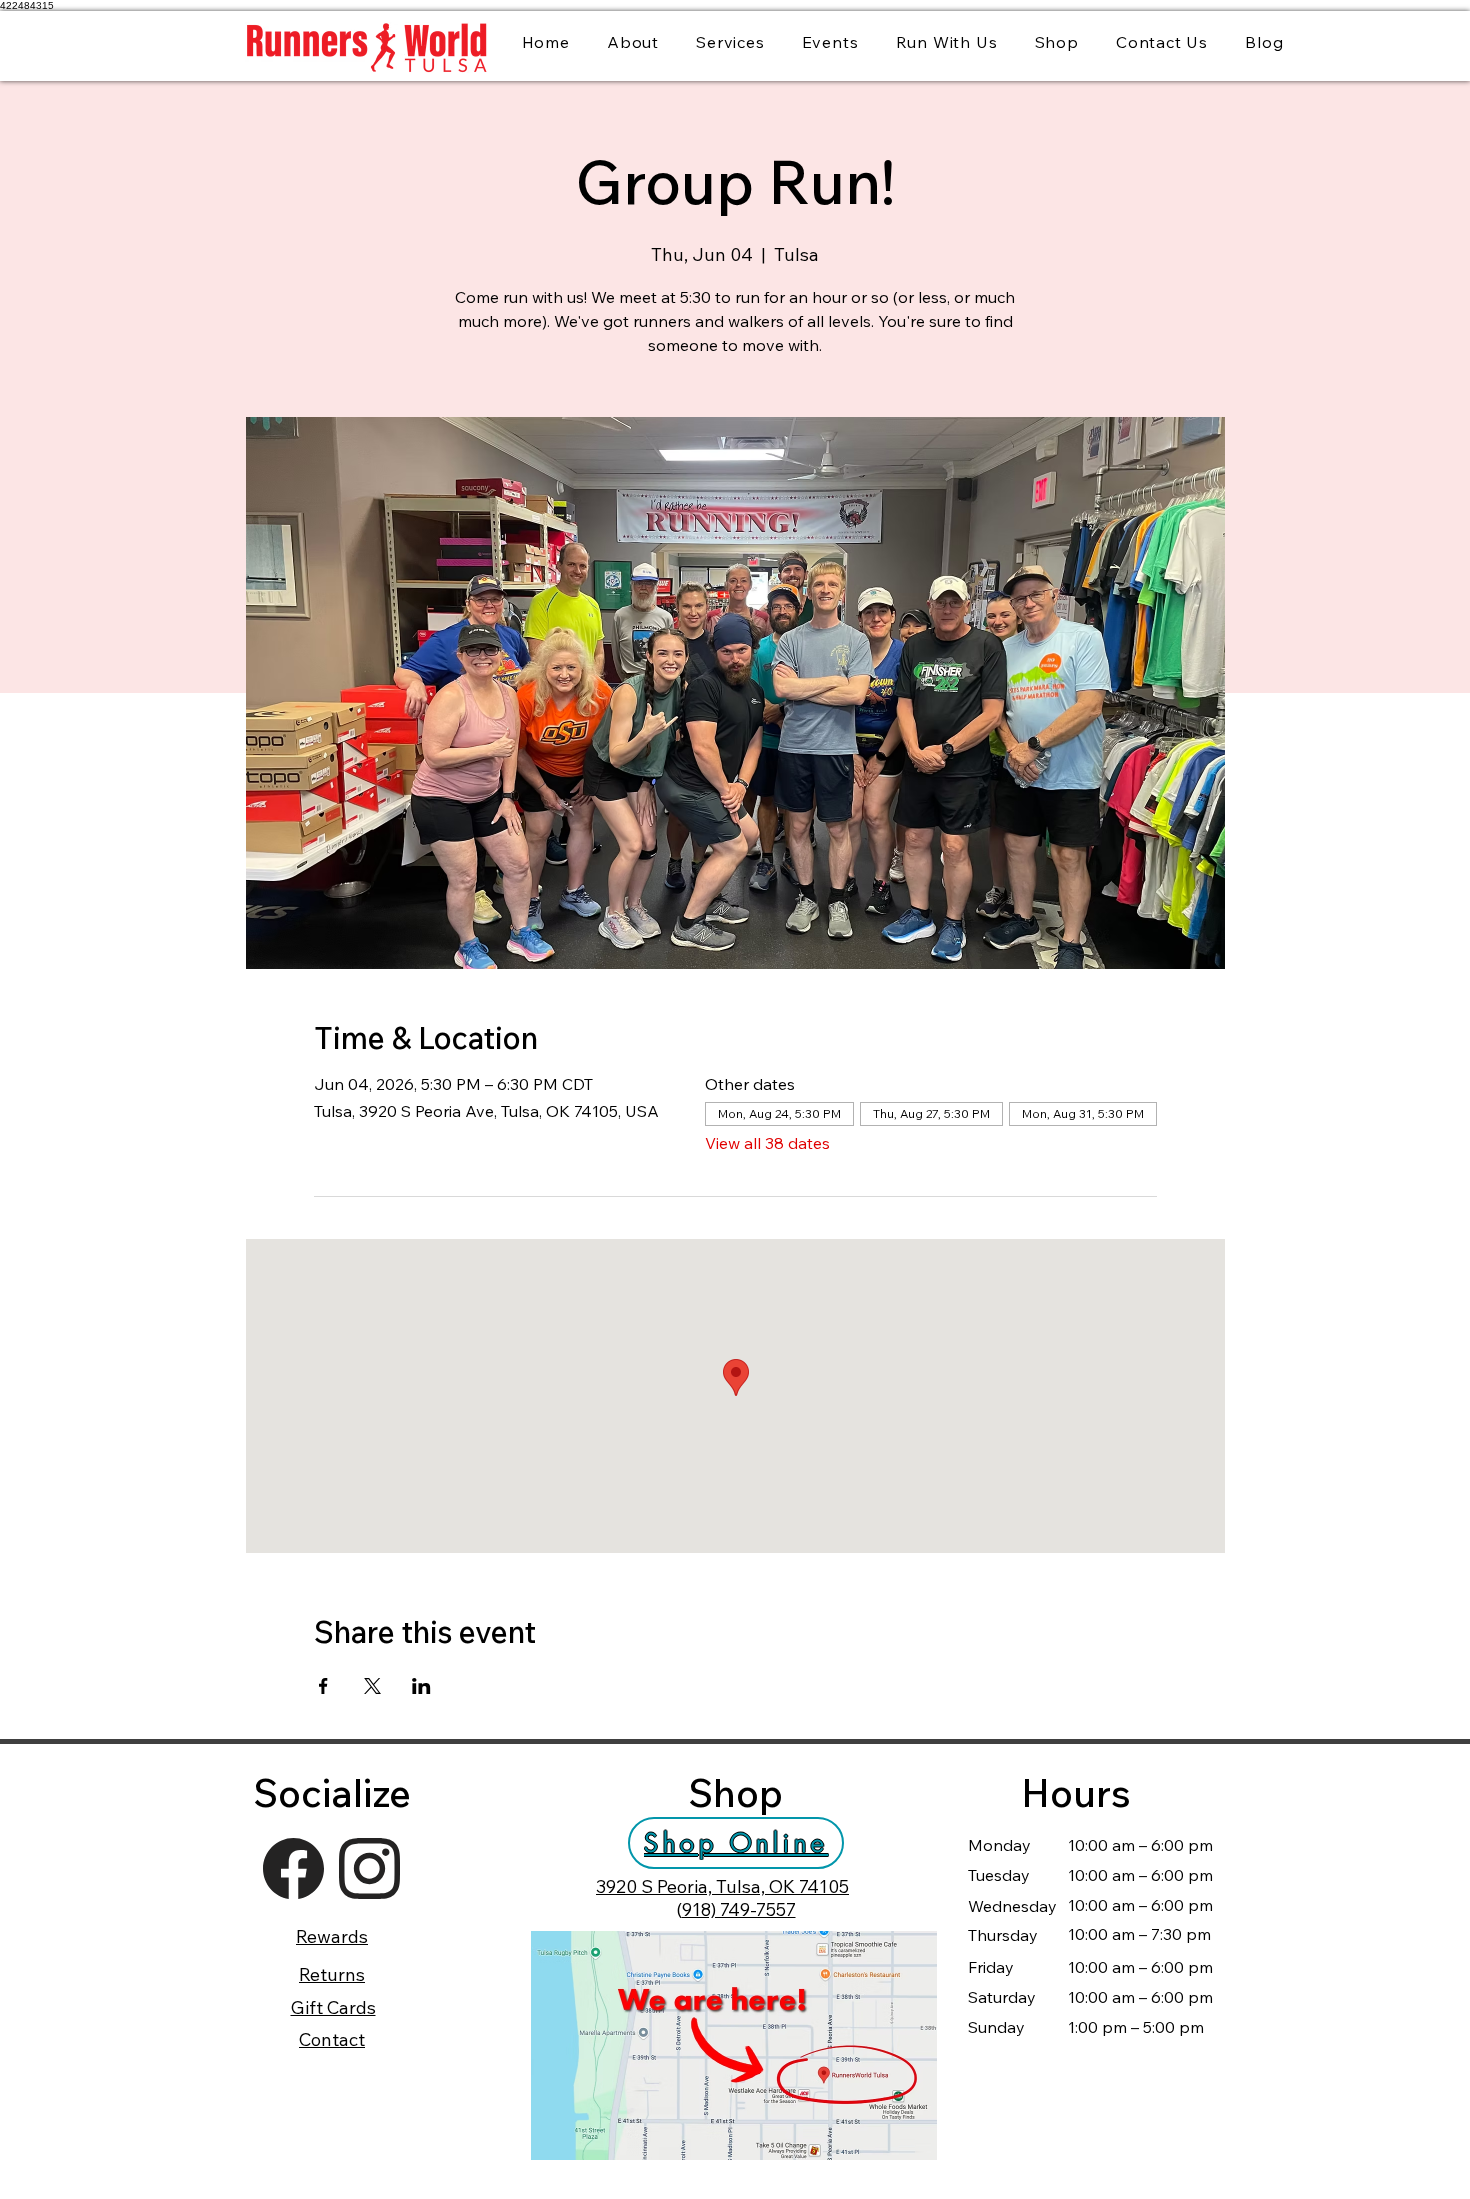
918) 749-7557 (739, 1909)
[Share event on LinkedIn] (421, 1686)
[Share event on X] (372, 1686)
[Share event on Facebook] (323, 1686)
